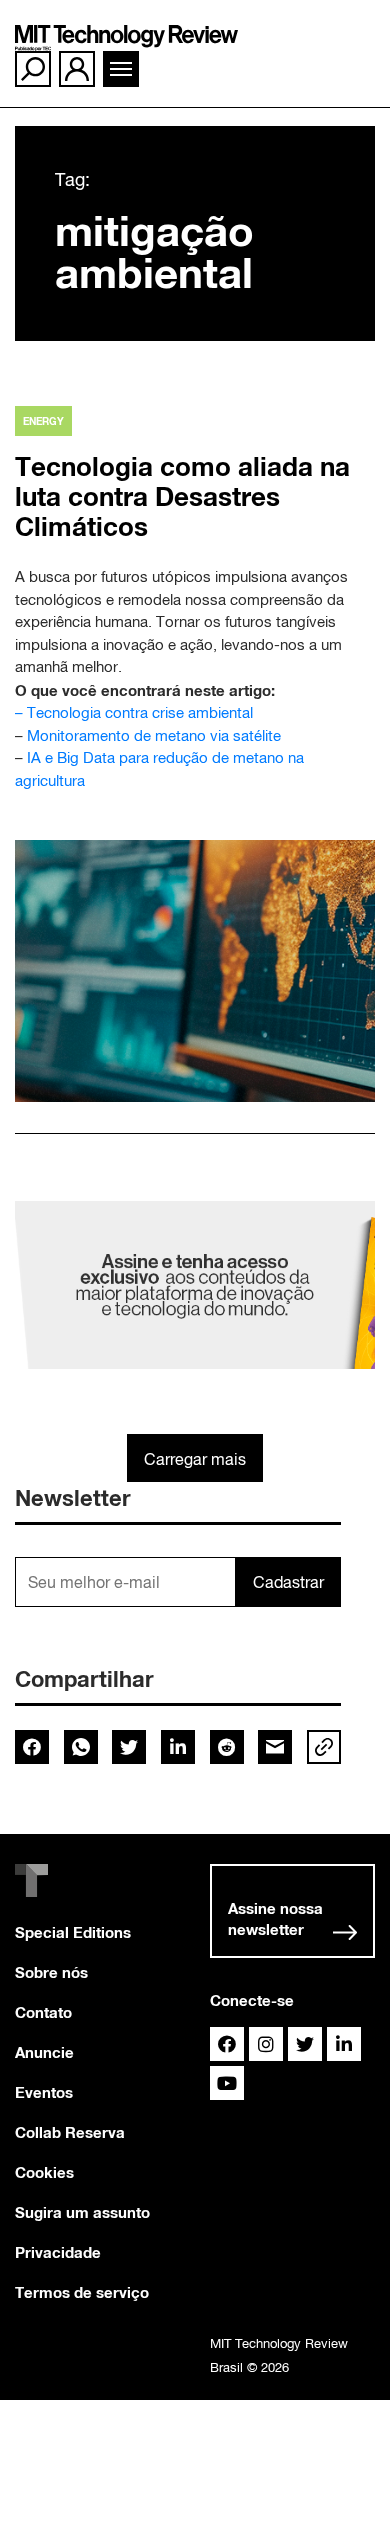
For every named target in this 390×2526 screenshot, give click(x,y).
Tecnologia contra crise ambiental (140, 712)
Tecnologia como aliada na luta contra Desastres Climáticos (182, 496)
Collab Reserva (70, 2132)
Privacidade (58, 2252)
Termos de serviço (82, 2292)
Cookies (44, 2172)
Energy (43, 421)
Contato (43, 2012)
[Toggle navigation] (121, 69)
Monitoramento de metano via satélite (154, 735)
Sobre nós (51, 1972)
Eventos (44, 2092)
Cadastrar (288, 1582)
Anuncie (44, 2052)
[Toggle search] (33, 69)
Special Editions (73, 1932)
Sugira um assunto (82, 2212)
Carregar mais (195, 1459)
